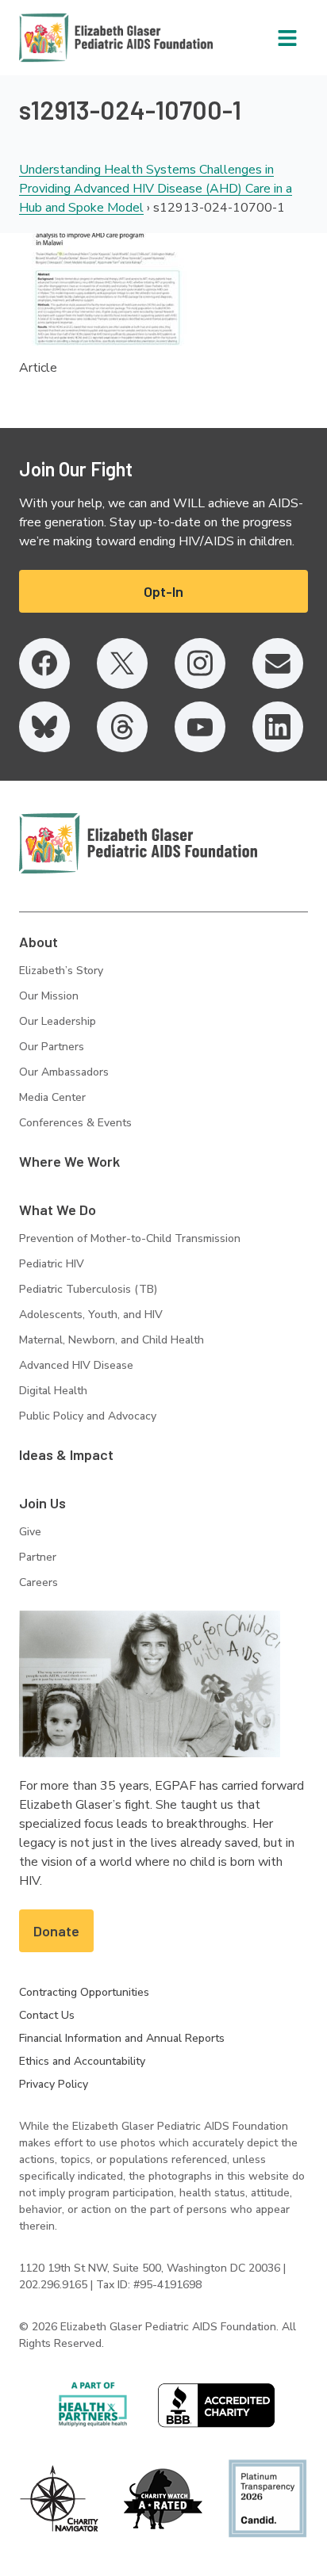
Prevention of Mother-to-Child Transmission (130, 1238)
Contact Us (47, 2015)
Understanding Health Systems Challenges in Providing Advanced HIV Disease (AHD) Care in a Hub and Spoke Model (156, 189)
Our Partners (52, 1047)
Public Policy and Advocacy (88, 1416)
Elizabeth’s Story (61, 971)
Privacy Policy (54, 2084)
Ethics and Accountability (82, 2061)
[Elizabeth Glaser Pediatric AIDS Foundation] (138, 843)
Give (30, 1532)
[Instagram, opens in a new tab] (200, 663)
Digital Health (53, 1391)
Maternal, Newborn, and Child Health (112, 1340)
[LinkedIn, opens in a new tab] (278, 727)
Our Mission (49, 996)
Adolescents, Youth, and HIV (91, 1315)
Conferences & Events (75, 1123)
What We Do (58, 1210)
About (38, 942)
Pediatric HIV (52, 1264)
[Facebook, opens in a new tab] (44, 663)
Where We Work (69, 1161)
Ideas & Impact (66, 1454)
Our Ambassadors (64, 1072)
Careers (38, 1582)
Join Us (42, 1503)
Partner (38, 1557)
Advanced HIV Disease (76, 1365)
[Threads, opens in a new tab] (122, 727)
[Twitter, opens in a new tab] (122, 663)
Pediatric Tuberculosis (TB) (88, 1289)
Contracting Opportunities (84, 1992)
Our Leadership (58, 1021)
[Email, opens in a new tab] (278, 663)
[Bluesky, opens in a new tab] (44, 727)
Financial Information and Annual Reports (122, 2038)
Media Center (52, 1097)
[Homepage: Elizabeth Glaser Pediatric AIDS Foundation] (75, 38)
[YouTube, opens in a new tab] (200, 727)
